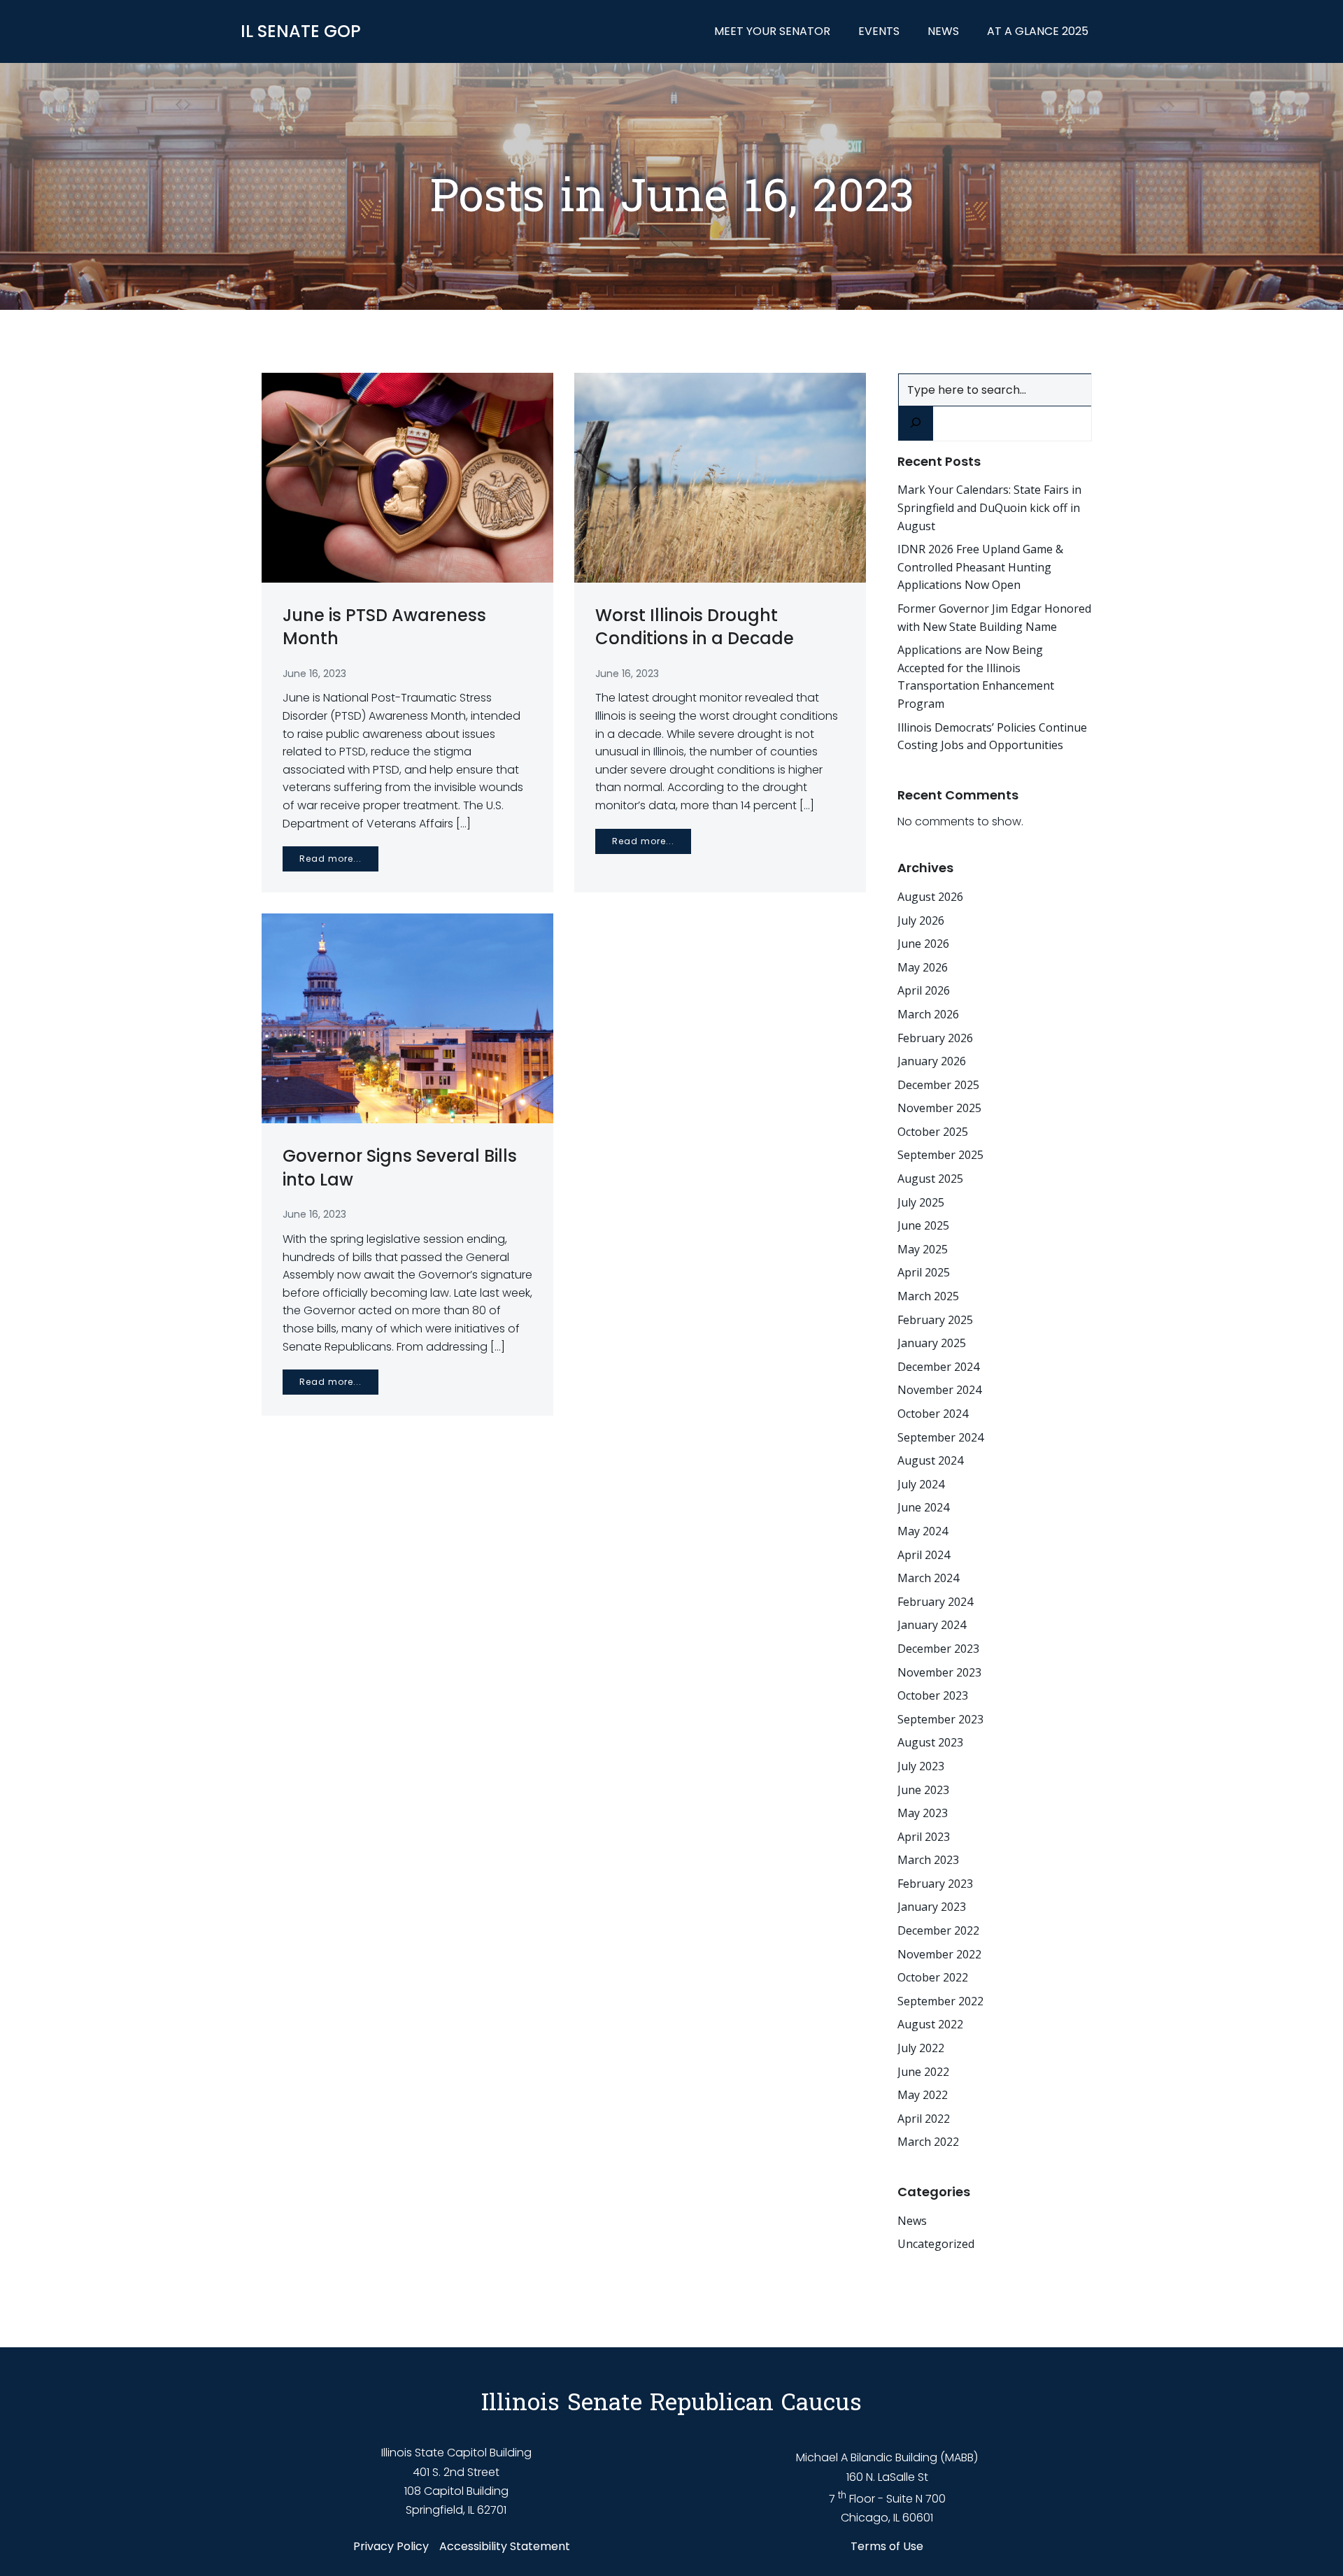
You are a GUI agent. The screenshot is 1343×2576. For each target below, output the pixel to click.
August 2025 (930, 1179)
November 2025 (939, 1108)
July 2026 (921, 920)
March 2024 (928, 1578)
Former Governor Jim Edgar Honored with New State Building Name (994, 618)
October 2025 (933, 1132)
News (943, 31)
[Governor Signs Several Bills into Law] (407, 1018)
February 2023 (935, 1884)
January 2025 (932, 1343)
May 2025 (923, 1249)
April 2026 (924, 990)
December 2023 (938, 1649)
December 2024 (938, 1367)
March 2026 (928, 1014)
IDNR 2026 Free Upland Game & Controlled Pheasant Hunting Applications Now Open (980, 567)
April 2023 (924, 1837)
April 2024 (924, 1555)
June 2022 (923, 2072)
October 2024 (933, 1414)
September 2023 (940, 1719)
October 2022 (933, 1977)
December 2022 (938, 1930)
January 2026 (932, 1061)
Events (879, 31)
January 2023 (932, 1907)
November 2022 (939, 1954)
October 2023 (933, 1695)
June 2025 (923, 1225)
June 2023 (923, 1790)
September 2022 (940, 2001)
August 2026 (930, 897)
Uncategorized (936, 2244)
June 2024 (923, 1507)
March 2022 (928, 2142)
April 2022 (924, 2119)
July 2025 (921, 1202)
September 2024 (940, 1437)
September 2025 (940, 1155)
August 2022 (930, 2024)
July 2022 (921, 2048)
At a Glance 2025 (1038, 31)
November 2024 (939, 1390)
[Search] (916, 424)
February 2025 (935, 1320)
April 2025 (924, 1272)
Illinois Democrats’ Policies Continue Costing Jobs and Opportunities (992, 736)
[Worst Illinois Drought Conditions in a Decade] (720, 477)
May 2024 (923, 1531)
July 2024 (921, 1484)
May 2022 (923, 2095)
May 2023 (923, 1813)
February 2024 (935, 1602)
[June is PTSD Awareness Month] (407, 477)
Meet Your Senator (772, 31)
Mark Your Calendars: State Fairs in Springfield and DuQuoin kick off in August (989, 507)
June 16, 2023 (314, 674)
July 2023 (921, 1766)
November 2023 (939, 1672)
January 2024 (932, 1625)
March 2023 (928, 1860)
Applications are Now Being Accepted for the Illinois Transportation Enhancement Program (976, 677)
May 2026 (923, 967)
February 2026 (935, 1038)
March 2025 (928, 1296)
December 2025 (938, 1085)
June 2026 (923, 944)
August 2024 (930, 1460)
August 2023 (930, 1742)
